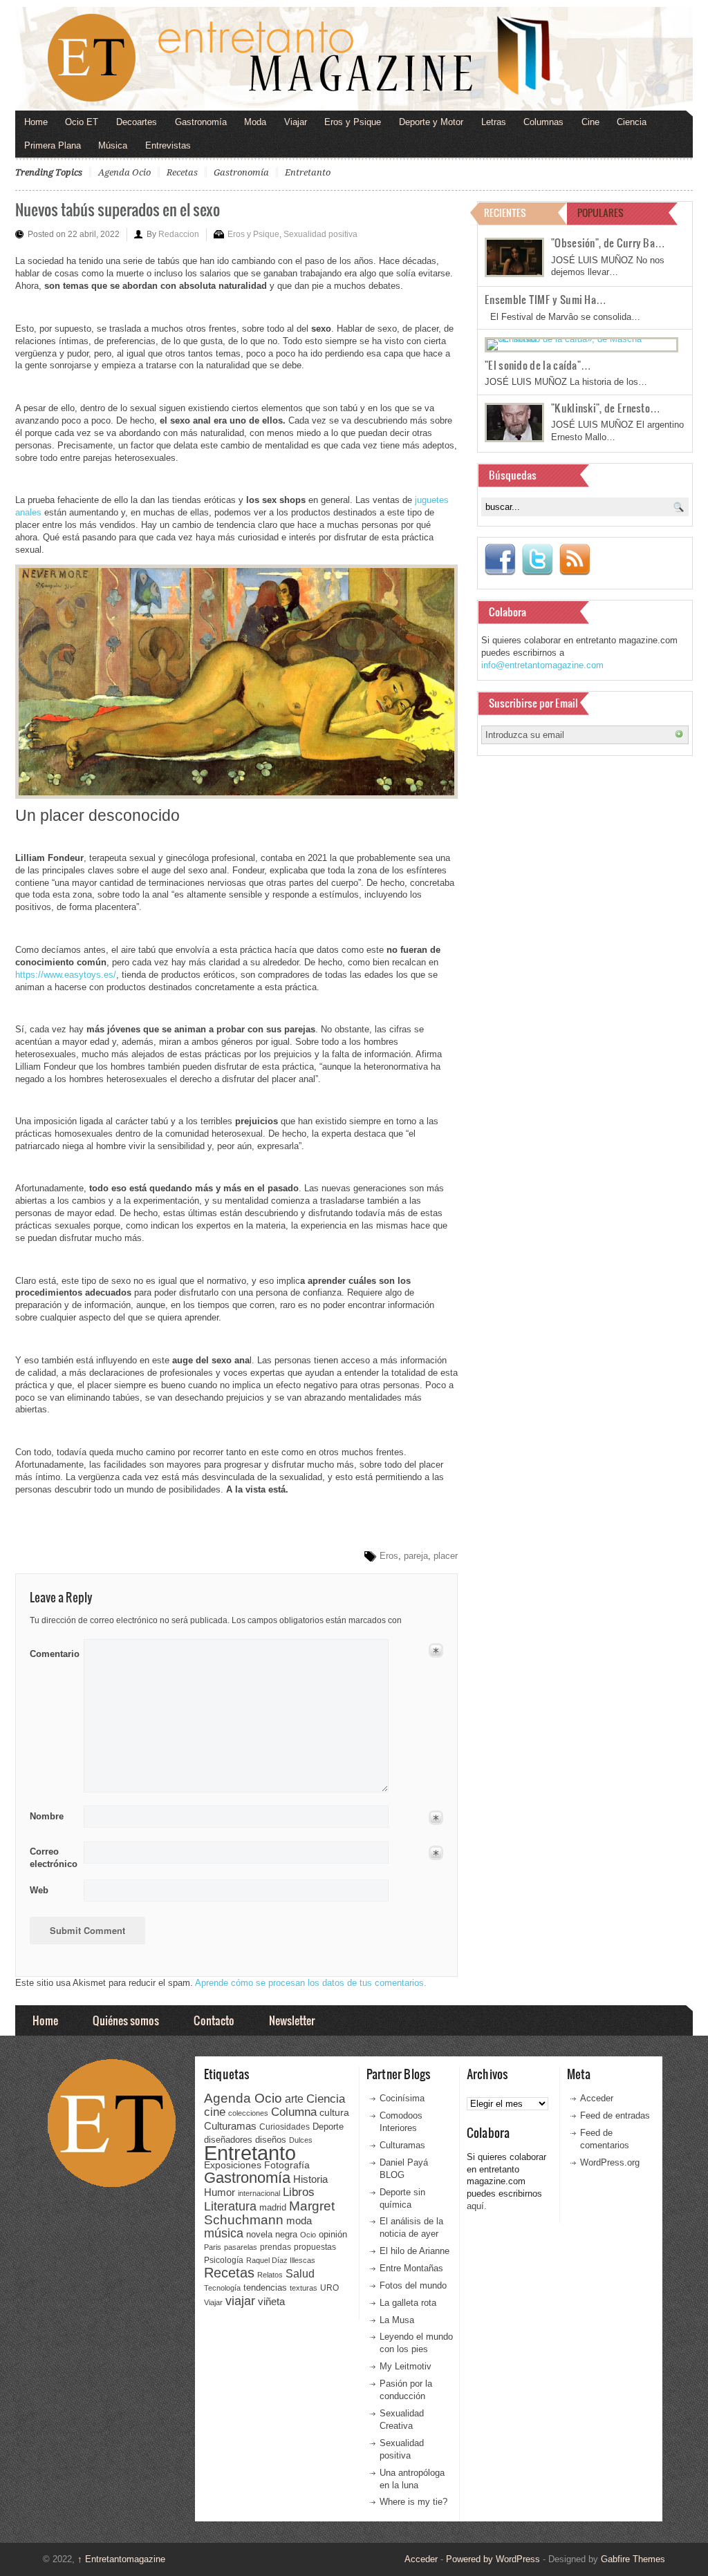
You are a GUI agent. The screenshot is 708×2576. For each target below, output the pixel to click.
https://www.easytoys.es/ (66, 975)
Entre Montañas (411, 2268)
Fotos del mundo (413, 2285)
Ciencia (632, 122)
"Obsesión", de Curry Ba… (608, 243)
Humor (220, 2192)
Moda (255, 122)
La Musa (397, 2320)
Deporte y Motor (431, 122)
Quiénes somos (126, 2020)
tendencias (265, 2288)
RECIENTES (505, 212)
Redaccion (179, 234)
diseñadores (228, 2140)
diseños (271, 2140)
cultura (334, 2112)
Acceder (597, 2098)
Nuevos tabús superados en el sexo (118, 209)
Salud (300, 2274)
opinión (333, 2234)
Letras (494, 122)
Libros (299, 2192)
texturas (304, 2288)
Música (113, 145)
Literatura (230, 2206)
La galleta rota (408, 2303)
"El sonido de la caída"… (538, 365)
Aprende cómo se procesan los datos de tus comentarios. (311, 1983)
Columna (294, 2112)
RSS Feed (575, 560)
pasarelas (241, 2247)
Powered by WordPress (493, 2559)
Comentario (52, 1651)
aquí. (477, 2206)
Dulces (301, 2140)
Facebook (500, 560)
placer (446, 1556)
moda (299, 2220)
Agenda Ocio (124, 172)
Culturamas (230, 2126)
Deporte (328, 2127)
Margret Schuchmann (269, 2213)
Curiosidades (285, 2127)
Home (36, 122)
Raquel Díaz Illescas (281, 2260)
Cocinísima (402, 2098)
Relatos (270, 2275)
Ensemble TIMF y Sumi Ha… (546, 299)
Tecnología (222, 2288)
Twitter (537, 560)
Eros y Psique (353, 122)
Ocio (308, 2235)
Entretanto (308, 172)
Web (39, 1890)
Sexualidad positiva (320, 234)
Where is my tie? (413, 2502)
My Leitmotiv (406, 2366)
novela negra (272, 2234)
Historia (310, 2179)
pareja (416, 1556)
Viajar (296, 122)
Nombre (47, 1816)
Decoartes (137, 122)
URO (329, 2288)
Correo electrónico (52, 1858)
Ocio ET (82, 122)
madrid (273, 2207)
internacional (259, 2193)
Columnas (543, 122)
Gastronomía (201, 122)
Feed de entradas (615, 2115)
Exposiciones (233, 2165)
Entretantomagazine (121, 2559)
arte (294, 2099)
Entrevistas (168, 145)
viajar (240, 2301)
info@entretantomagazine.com (542, 665)
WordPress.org (610, 2162)
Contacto (214, 2020)
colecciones (248, 2113)
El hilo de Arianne (414, 2251)
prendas (276, 2247)
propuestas (315, 2247)
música (224, 2233)
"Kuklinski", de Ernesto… (606, 408)
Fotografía (287, 2165)
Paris (213, 2247)
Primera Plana (53, 145)
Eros (389, 1556)
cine (215, 2112)
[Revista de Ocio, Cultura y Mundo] (354, 59)
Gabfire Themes (633, 2559)
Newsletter (292, 2020)
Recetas (182, 172)
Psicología (224, 2260)
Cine (590, 122)
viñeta (271, 2301)
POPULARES (600, 212)
